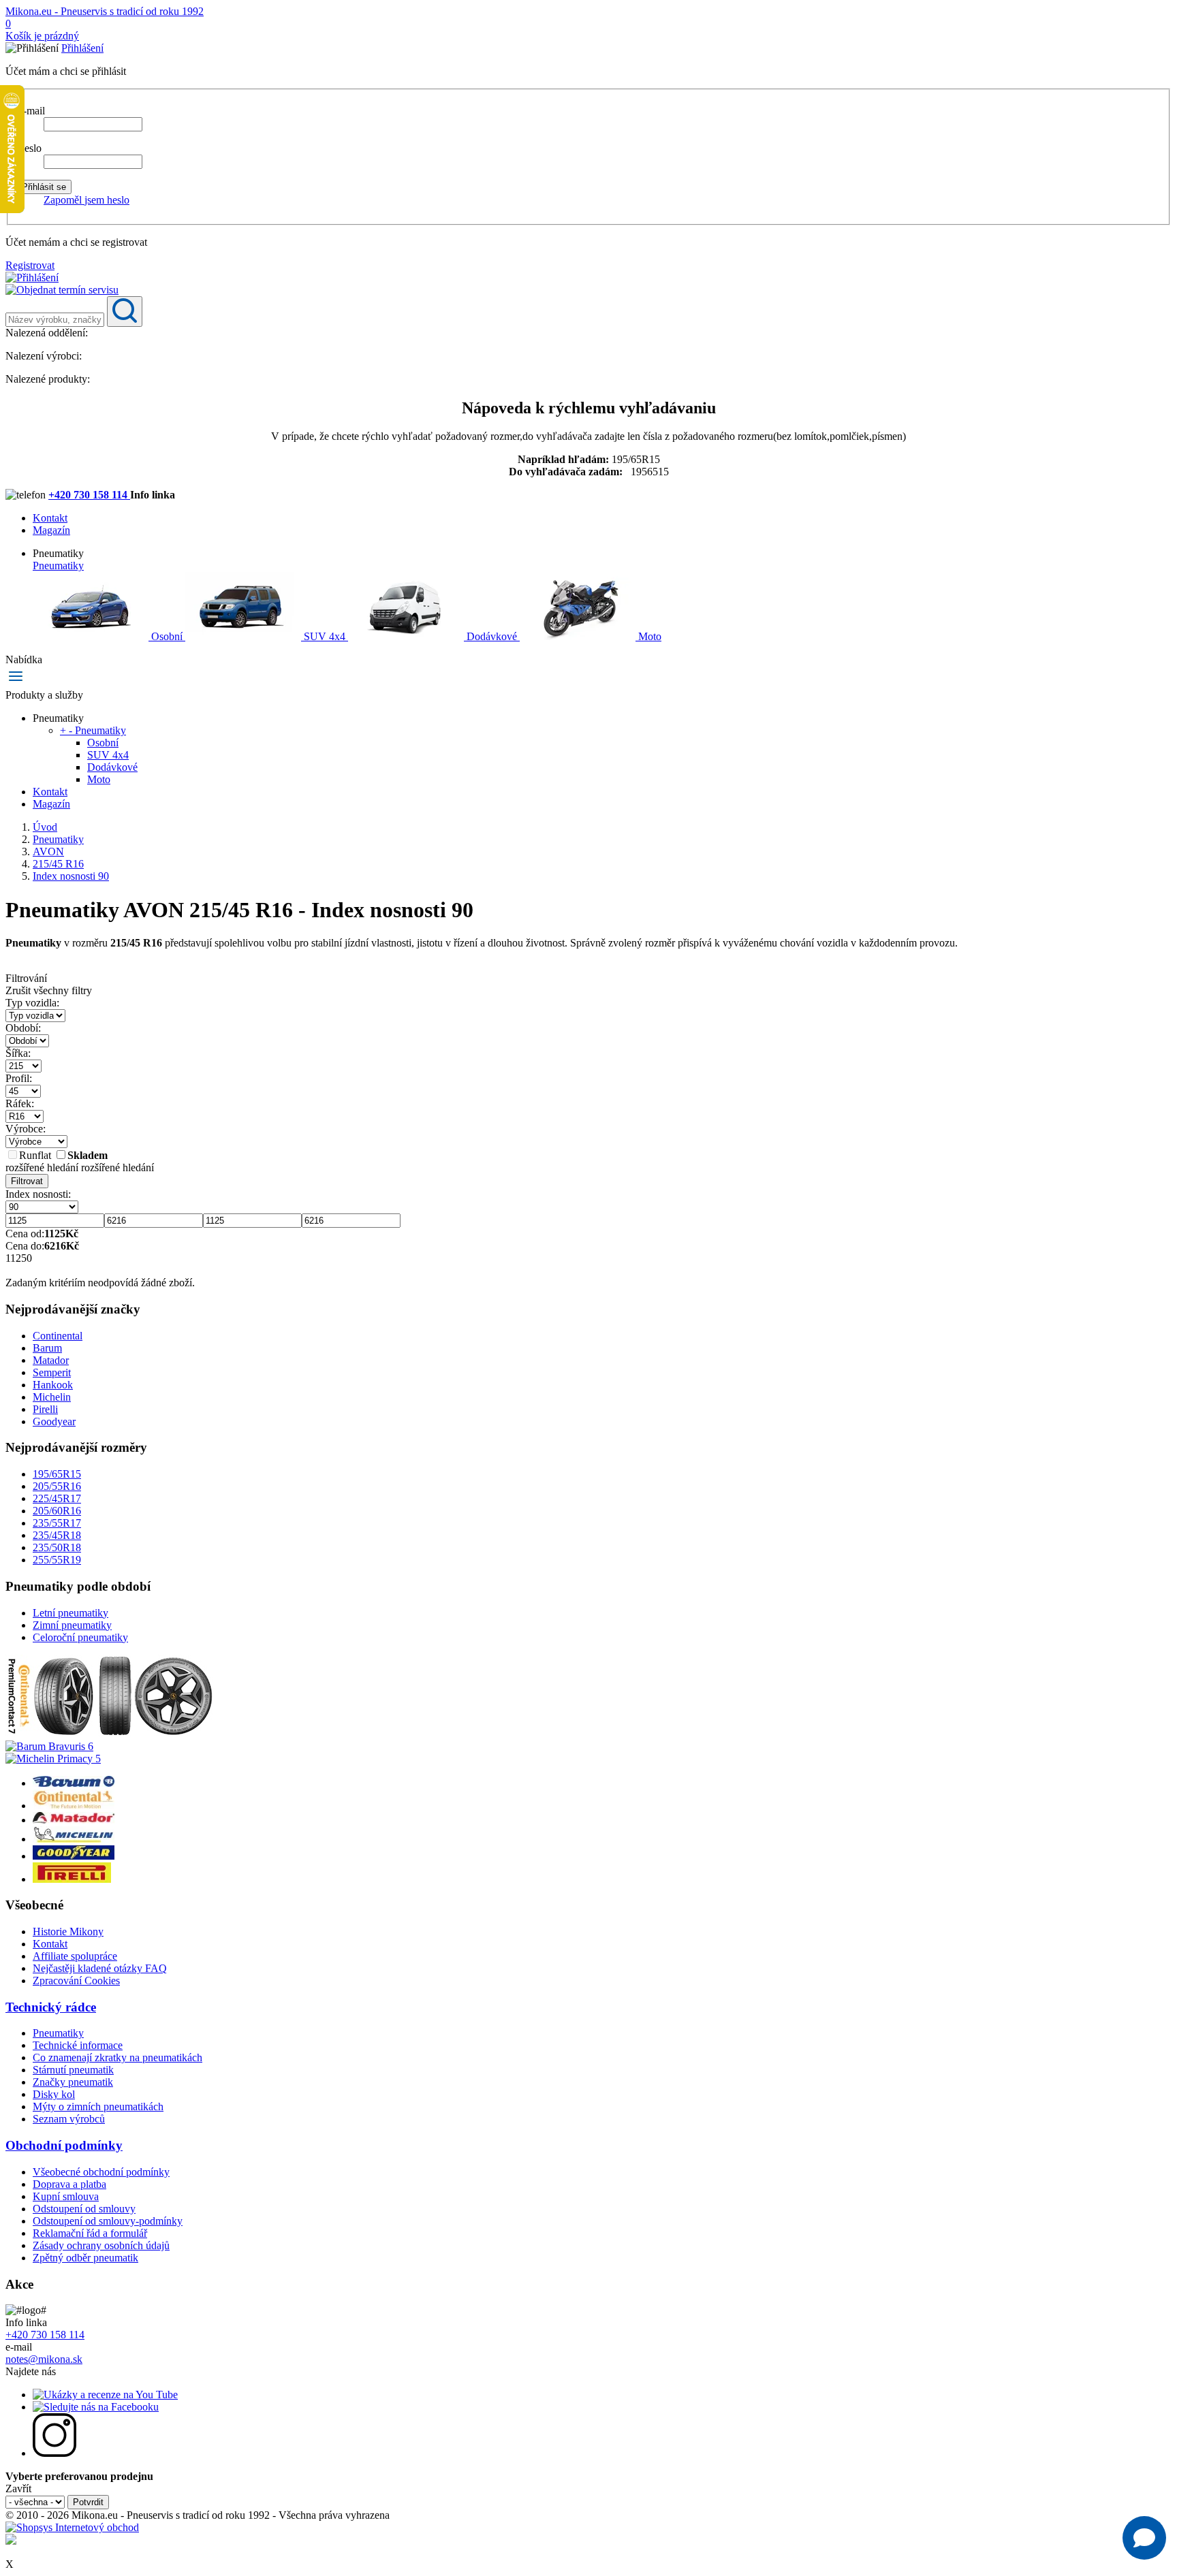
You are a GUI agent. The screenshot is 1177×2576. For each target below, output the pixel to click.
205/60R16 (57, 1511)
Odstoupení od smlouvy (84, 2209)
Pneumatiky (58, 566)
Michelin (52, 1397)
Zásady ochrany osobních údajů (101, 2245)
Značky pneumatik (73, 2082)
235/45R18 (57, 1535)
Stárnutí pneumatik (73, 2070)
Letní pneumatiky (70, 1613)
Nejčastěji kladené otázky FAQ (100, 1968)
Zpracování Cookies (76, 1981)
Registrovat (30, 265)
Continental (58, 1336)
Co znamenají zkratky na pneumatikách (117, 2057)
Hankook (53, 1385)
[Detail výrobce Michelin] (74, 1839)
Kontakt (50, 518)
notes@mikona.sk (44, 2359)
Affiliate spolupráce (75, 1956)
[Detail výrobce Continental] (74, 1806)
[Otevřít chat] (1144, 2538)
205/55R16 (57, 1486)
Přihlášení (82, 48)
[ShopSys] (72, 2527)
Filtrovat (27, 1181)
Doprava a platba (69, 2184)
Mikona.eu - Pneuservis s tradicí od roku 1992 (105, 11)
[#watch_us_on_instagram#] (54, 2453)
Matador (51, 1360)
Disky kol (54, 2094)
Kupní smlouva (66, 2196)
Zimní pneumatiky (72, 1625)
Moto (648, 636)
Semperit (52, 1372)
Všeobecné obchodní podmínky (101, 2172)
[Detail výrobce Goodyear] (74, 1856)
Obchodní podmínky (64, 2145)
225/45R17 (57, 1498)
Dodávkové (492, 636)
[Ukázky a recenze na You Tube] (105, 2395)
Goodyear (54, 1421)
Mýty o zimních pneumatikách (98, 2106)
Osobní (167, 636)
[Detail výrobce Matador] (74, 1820)
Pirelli (45, 1409)
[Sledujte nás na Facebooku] (96, 2407)
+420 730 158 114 (89, 495)
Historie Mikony (68, 1931)
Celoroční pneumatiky (80, 1637)
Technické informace (78, 2045)
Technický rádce (51, 2007)
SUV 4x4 (325, 636)
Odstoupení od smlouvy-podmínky (108, 2221)
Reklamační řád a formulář (90, 2233)
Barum (47, 1348)
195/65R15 (57, 1474)
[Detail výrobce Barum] (74, 1783)
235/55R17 (57, 1523)
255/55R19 (57, 1560)
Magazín (51, 530)
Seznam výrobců (69, 2119)
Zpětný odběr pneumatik (85, 2258)
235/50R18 (57, 1547)
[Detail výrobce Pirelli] (72, 1879)
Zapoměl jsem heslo (87, 200)
